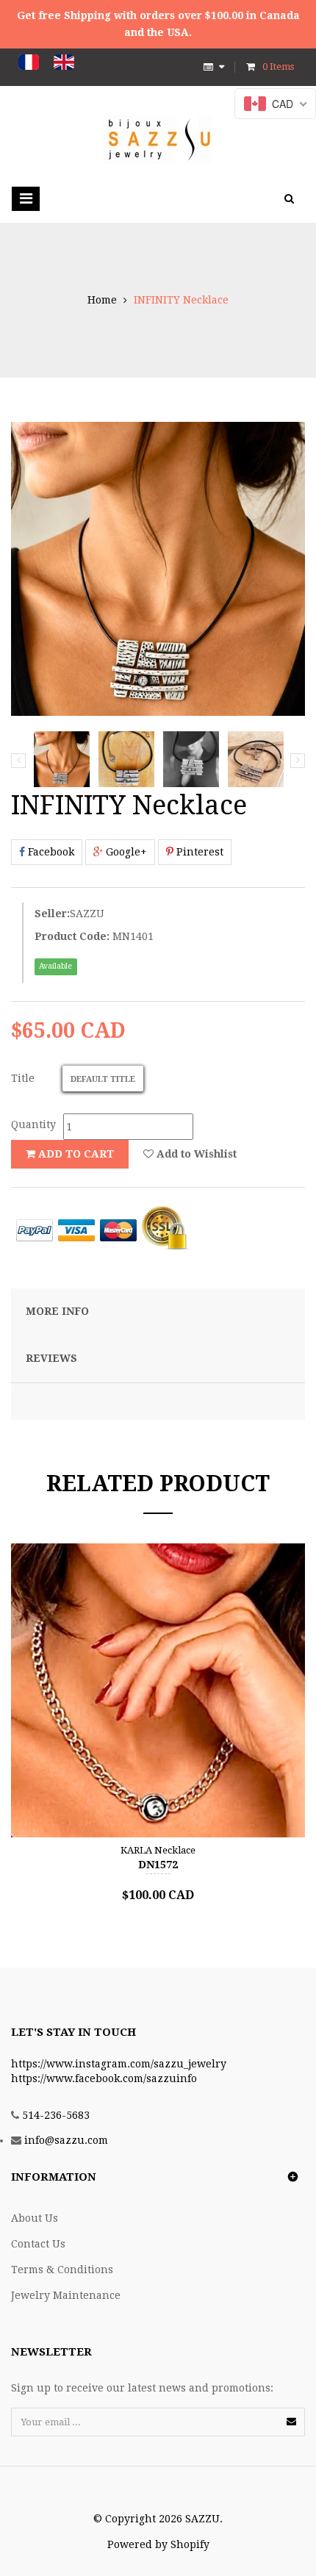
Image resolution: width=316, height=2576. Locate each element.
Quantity (33, 1124)
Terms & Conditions (62, 2270)
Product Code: (72, 936)
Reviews (51, 1358)
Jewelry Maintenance (66, 2295)
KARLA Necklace (158, 1850)
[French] (29, 62)
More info (57, 1311)
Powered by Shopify (158, 2544)
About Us (35, 2218)
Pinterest (198, 852)
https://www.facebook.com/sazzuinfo (104, 2078)
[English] (64, 62)
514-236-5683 (56, 2115)
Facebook (50, 852)
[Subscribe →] (291, 2421)
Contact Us (38, 2244)
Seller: (52, 914)
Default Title (103, 1079)
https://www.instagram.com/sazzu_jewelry (119, 2064)
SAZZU (87, 914)
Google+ (125, 852)
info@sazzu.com (66, 2140)
